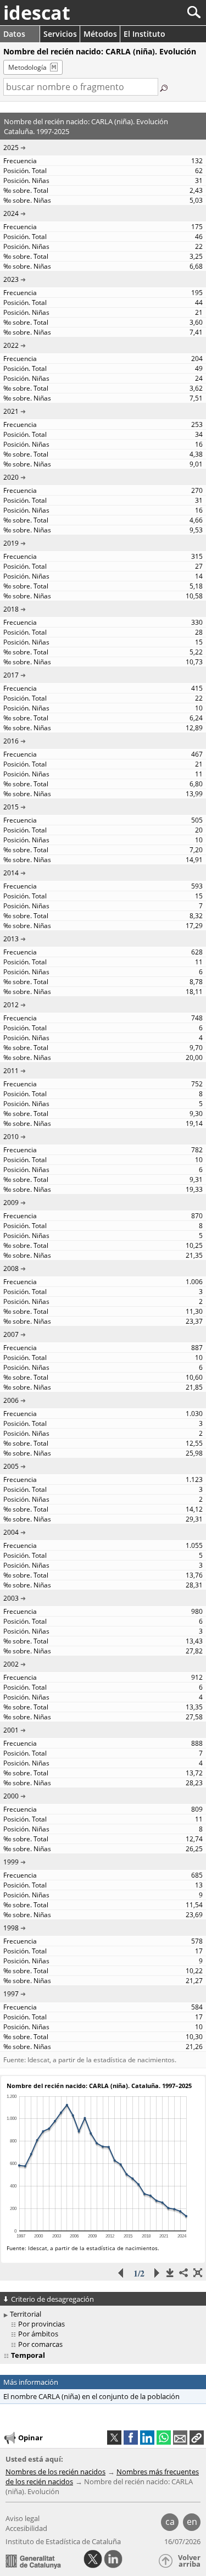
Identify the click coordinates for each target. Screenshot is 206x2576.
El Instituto (144, 34)
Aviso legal (23, 2518)
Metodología (27, 67)
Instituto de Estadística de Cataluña (63, 2541)
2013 (11, 939)
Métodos (100, 34)
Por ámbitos (38, 2334)
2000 (11, 1796)
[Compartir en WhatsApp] (164, 2438)
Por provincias (41, 2324)
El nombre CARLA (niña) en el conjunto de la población (91, 2396)
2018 (11, 609)
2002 (11, 1664)
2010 (11, 1137)
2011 (11, 1071)
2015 (11, 807)
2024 (11, 213)
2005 (11, 1466)
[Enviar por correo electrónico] (180, 2438)
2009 (11, 1203)
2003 (11, 1598)
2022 (11, 345)
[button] (197, 2438)
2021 (11, 411)
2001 (11, 1730)
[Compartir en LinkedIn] (147, 2438)
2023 (11, 279)
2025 (11, 148)
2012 (11, 1005)
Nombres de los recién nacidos (55, 2472)
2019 (11, 543)
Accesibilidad (26, 2528)
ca (170, 2522)
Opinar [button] (30, 2438)
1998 (11, 1928)
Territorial (26, 2314)
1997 (11, 1994)
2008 (11, 1268)
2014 (11, 873)
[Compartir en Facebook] (131, 2438)
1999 (11, 1862)
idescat (37, 13)
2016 (11, 741)
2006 (11, 1400)
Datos (14, 34)
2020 (11, 477)
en (192, 2522)
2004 (11, 1532)
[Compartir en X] (114, 2438)
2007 (11, 1334)
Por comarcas (40, 2344)
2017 (11, 675)
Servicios (60, 34)
